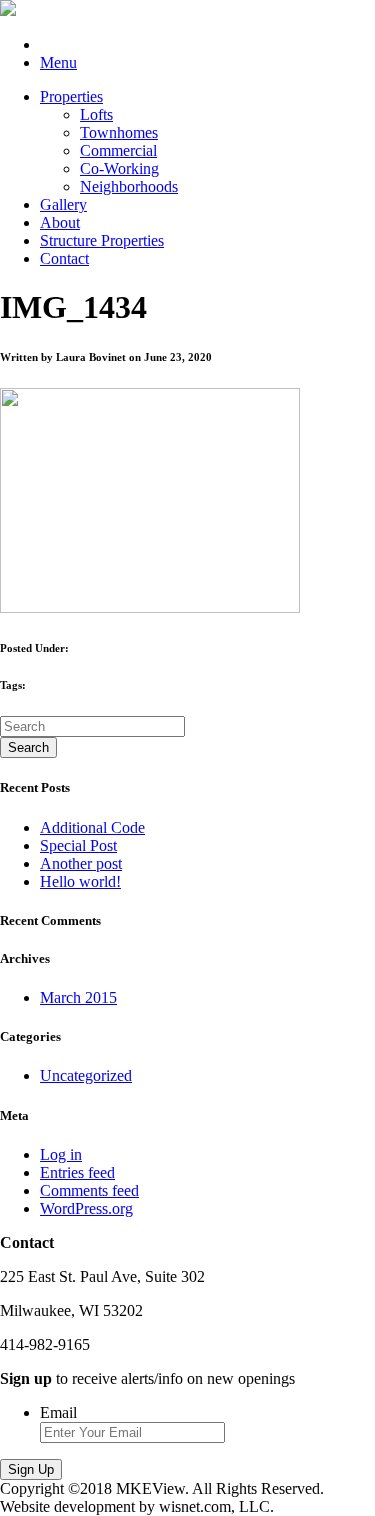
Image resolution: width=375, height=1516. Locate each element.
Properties (71, 96)
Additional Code (92, 827)
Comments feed (89, 1190)
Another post (81, 863)
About (60, 222)
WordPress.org (86, 1208)
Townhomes (119, 132)
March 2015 (78, 997)
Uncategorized (86, 1075)
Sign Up (31, 1469)
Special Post (78, 845)
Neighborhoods (129, 186)
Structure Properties (102, 240)
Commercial (118, 150)
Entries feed (77, 1172)
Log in (61, 1154)
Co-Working (119, 168)
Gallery (63, 204)
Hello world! (80, 881)
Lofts (96, 114)
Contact (64, 258)
